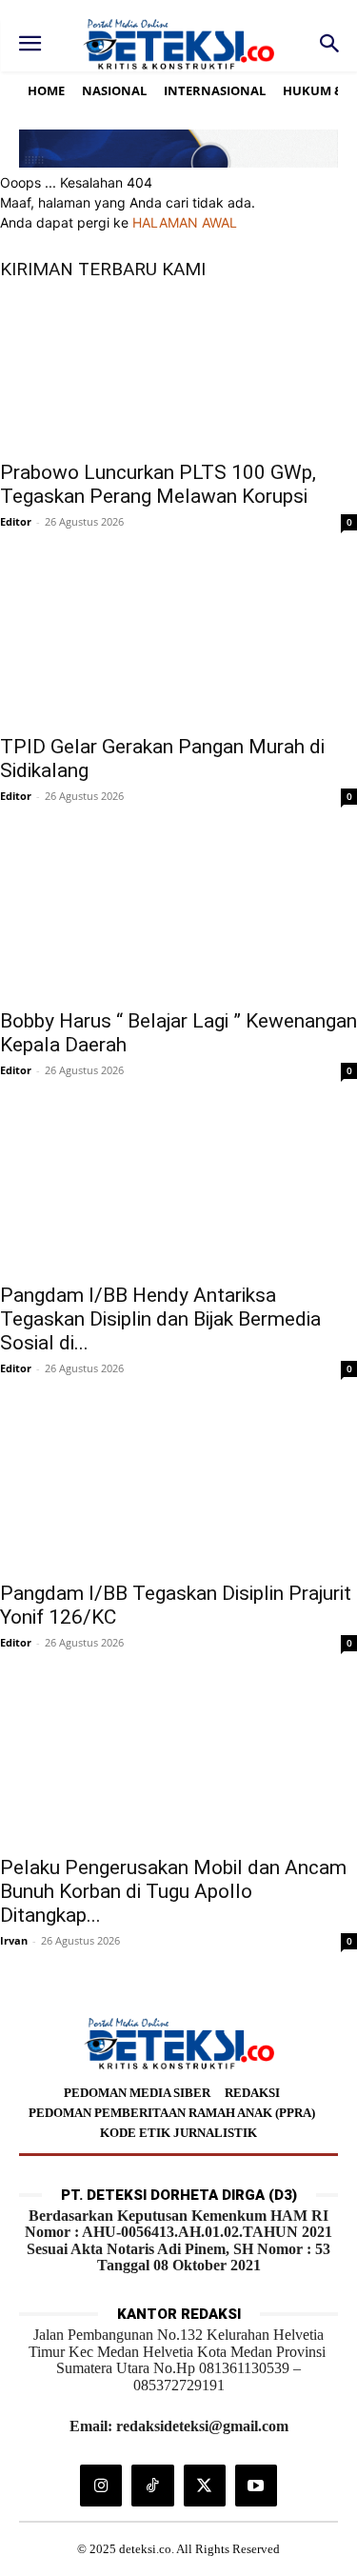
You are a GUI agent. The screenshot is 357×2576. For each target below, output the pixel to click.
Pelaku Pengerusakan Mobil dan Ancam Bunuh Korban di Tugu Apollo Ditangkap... (173, 1891)
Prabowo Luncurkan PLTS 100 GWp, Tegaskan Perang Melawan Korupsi (158, 484)
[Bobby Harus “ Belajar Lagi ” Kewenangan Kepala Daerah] (178, 921)
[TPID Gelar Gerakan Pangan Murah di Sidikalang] (178, 647)
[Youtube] (256, 2486)
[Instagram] (101, 2486)
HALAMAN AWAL (185, 222)
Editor (16, 521)
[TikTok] (152, 2486)
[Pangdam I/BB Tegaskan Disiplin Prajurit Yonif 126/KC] (178, 1493)
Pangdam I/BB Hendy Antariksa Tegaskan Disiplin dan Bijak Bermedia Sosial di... (160, 1319)
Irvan (14, 1940)
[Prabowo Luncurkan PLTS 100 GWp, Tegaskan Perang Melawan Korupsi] (178, 372)
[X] (205, 2486)
